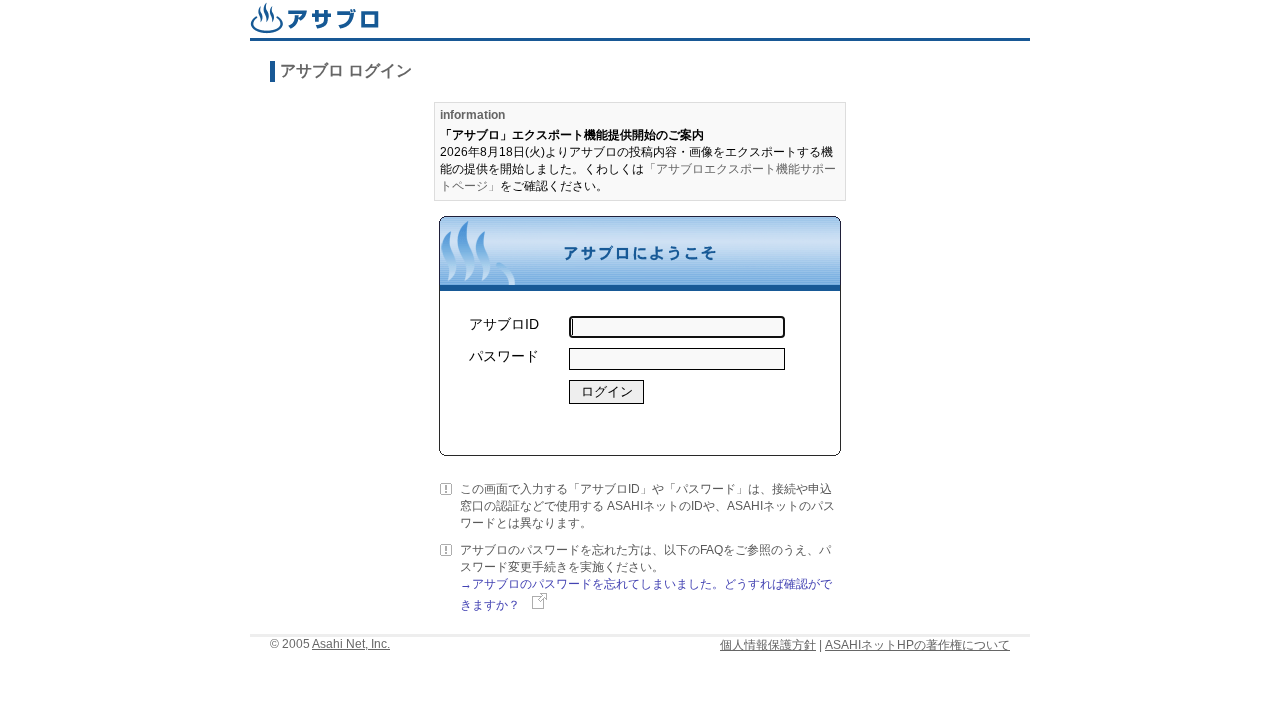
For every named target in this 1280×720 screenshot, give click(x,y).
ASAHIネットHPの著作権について (917, 645)
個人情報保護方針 (768, 645)
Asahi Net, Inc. (351, 644)
